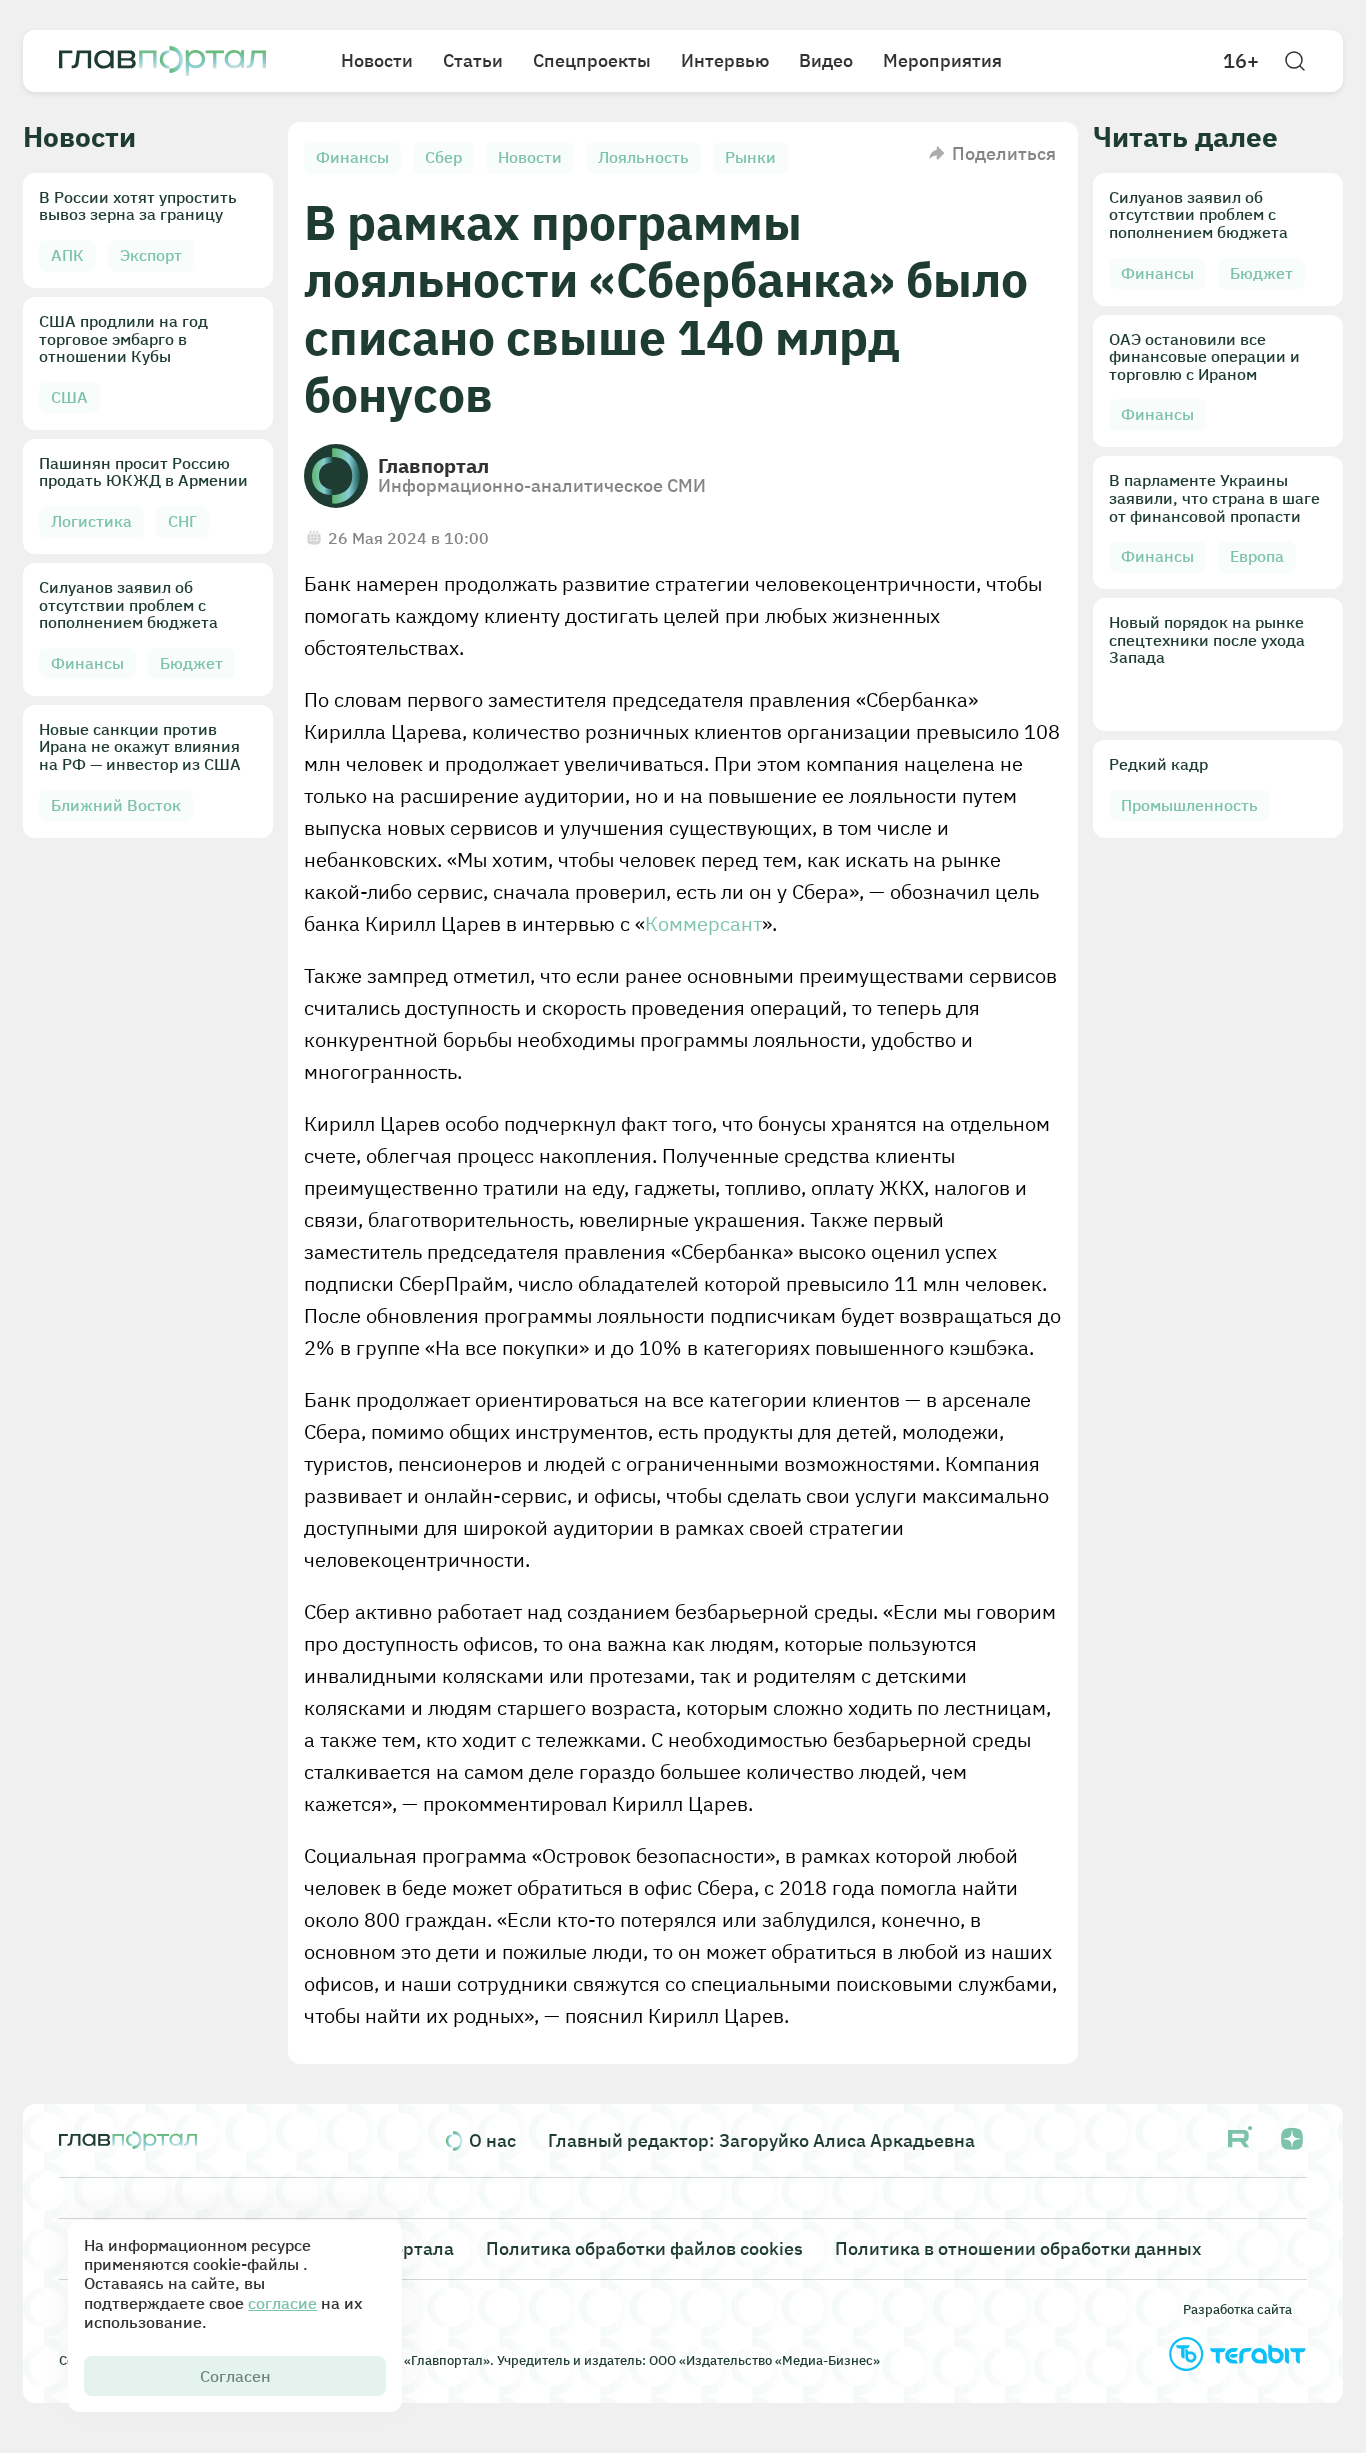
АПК (67, 255)
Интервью (725, 60)
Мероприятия (942, 60)
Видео (826, 60)
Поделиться (1004, 153)
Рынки (750, 157)
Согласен (235, 2376)
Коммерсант (703, 923)
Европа (1257, 556)
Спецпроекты (592, 60)
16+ (1241, 61)
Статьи (473, 60)
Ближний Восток (116, 805)
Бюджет (191, 663)
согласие (282, 2303)
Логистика (91, 521)
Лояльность (643, 157)
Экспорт (151, 255)
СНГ (182, 521)
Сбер (443, 157)
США (69, 397)
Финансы (87, 663)
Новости (377, 60)
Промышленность (1189, 805)
